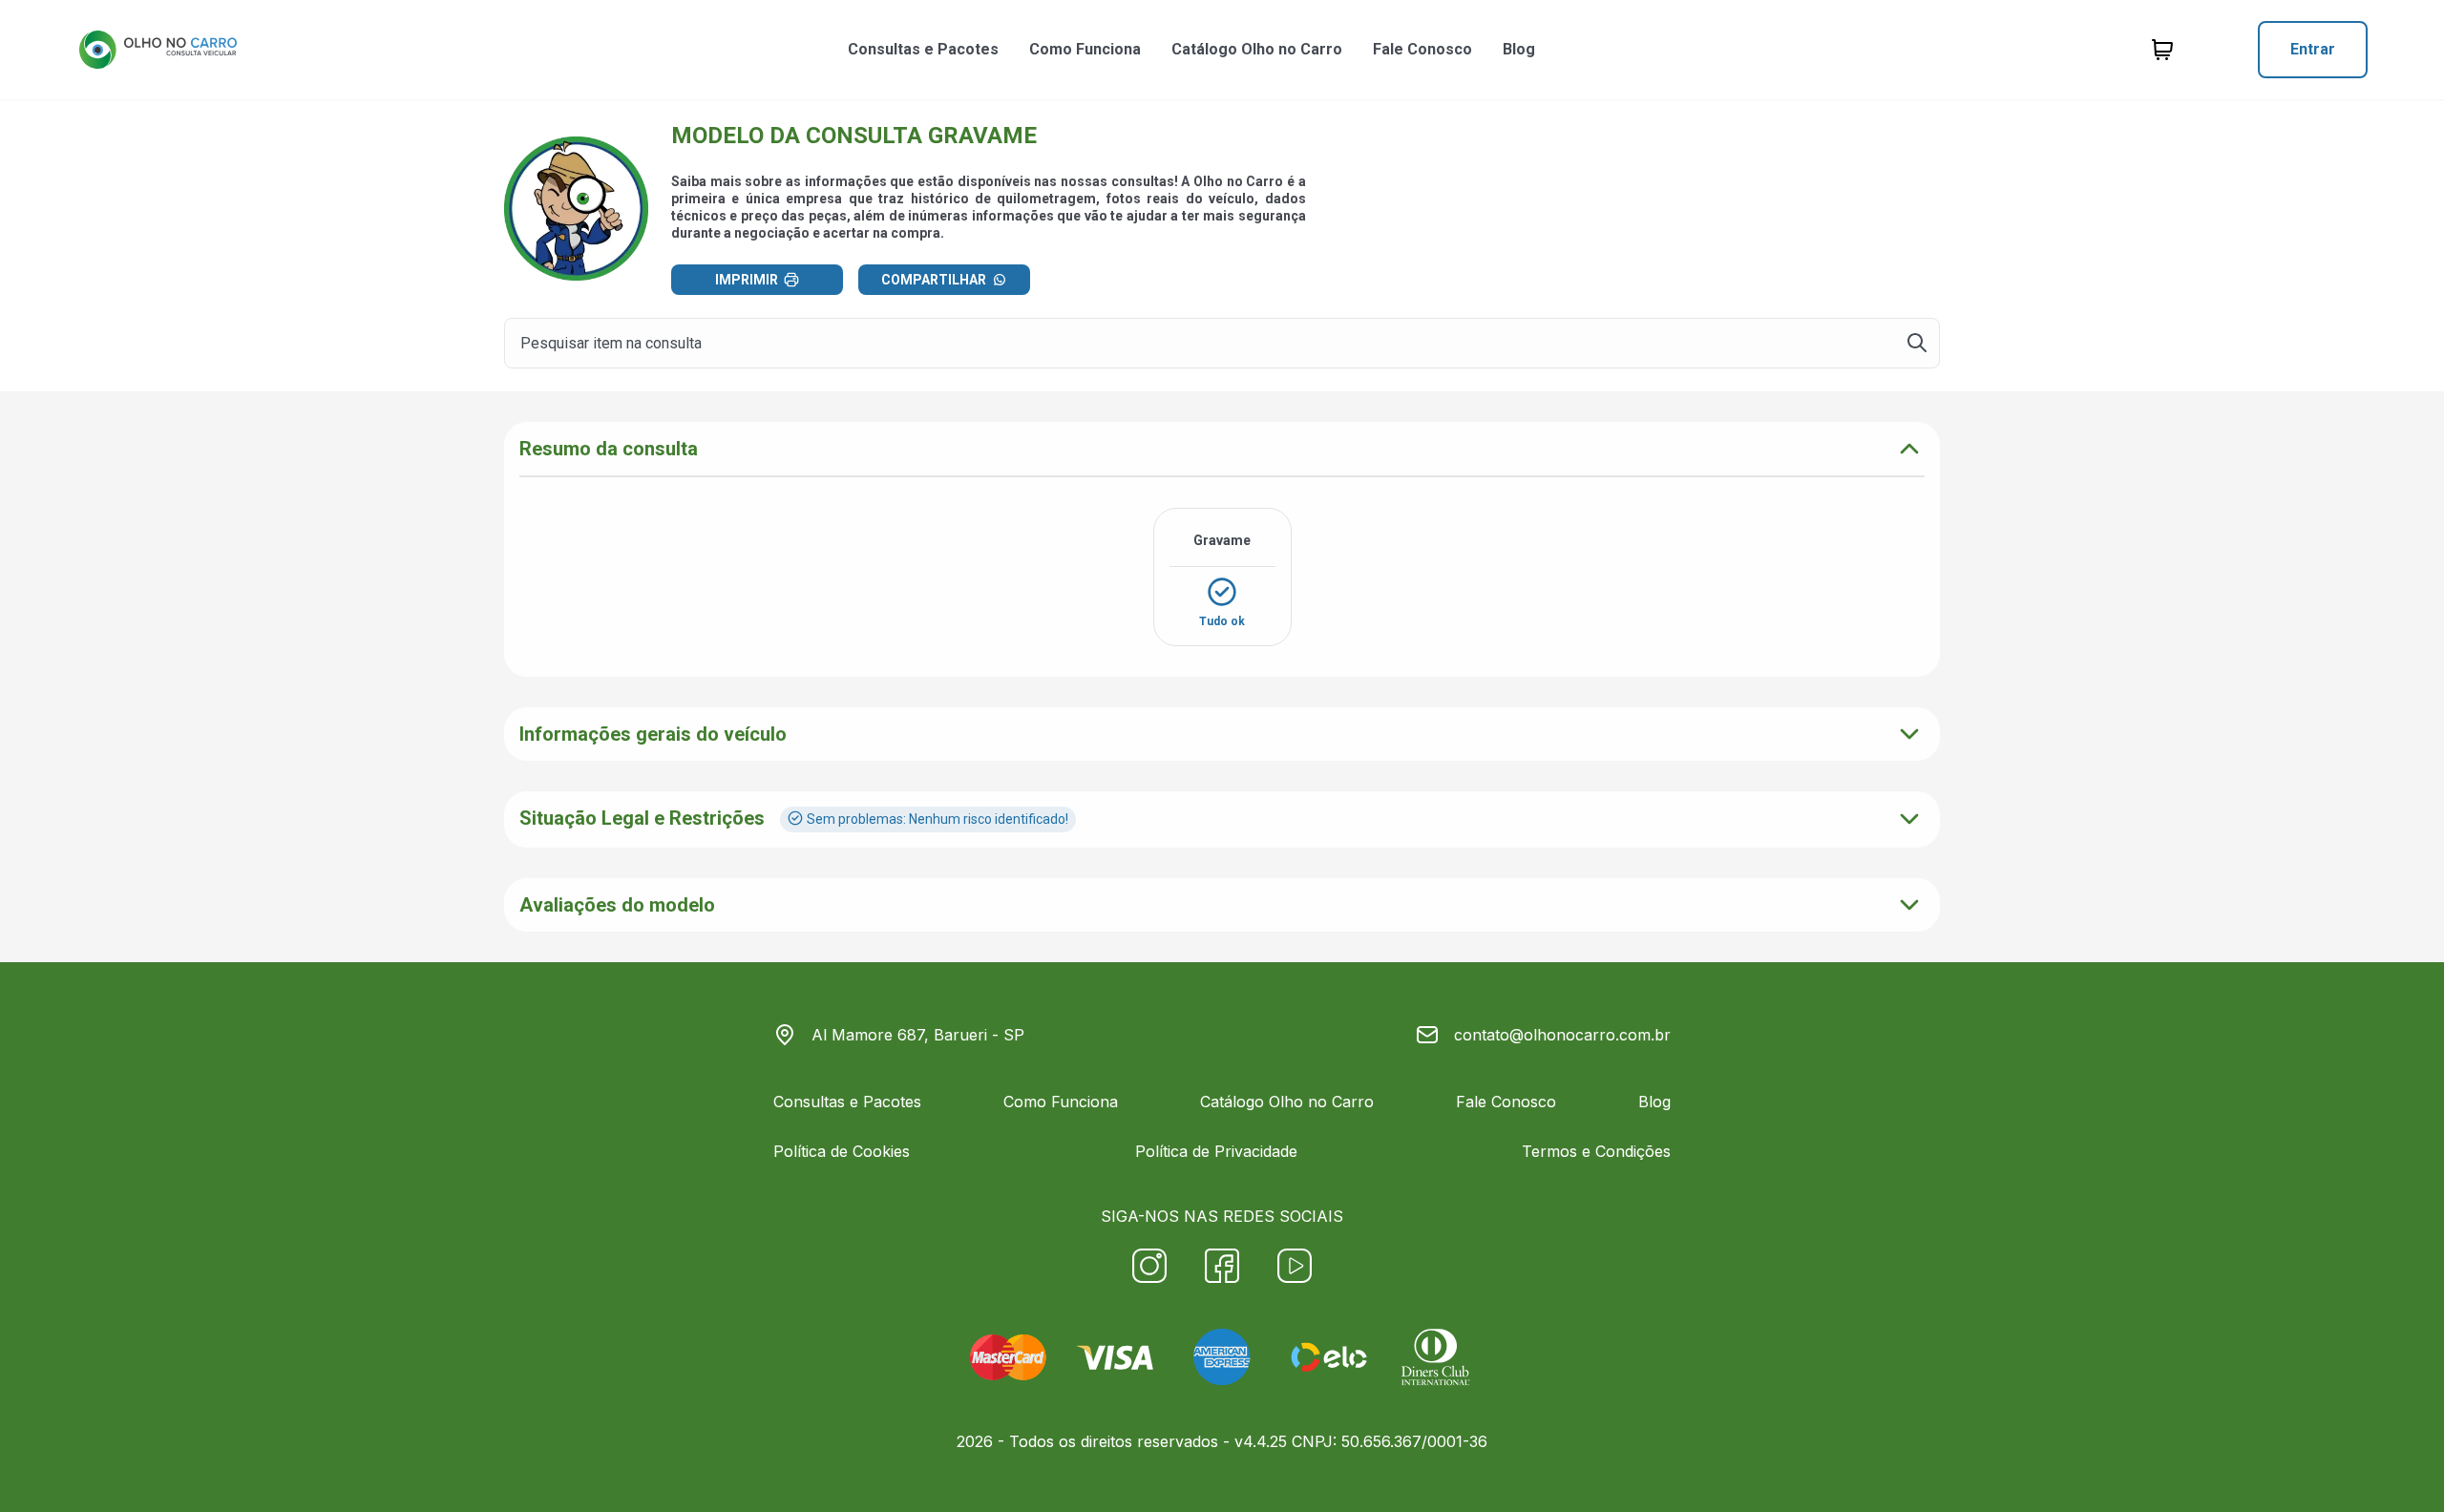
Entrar (2313, 49)
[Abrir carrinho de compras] (2162, 50)
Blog (1519, 49)
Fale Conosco (1422, 49)
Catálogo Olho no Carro (1257, 49)
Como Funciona (1085, 49)
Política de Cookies (842, 1151)
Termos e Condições (1596, 1151)
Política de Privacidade (1216, 1151)
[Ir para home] (158, 50)
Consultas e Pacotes (923, 49)
